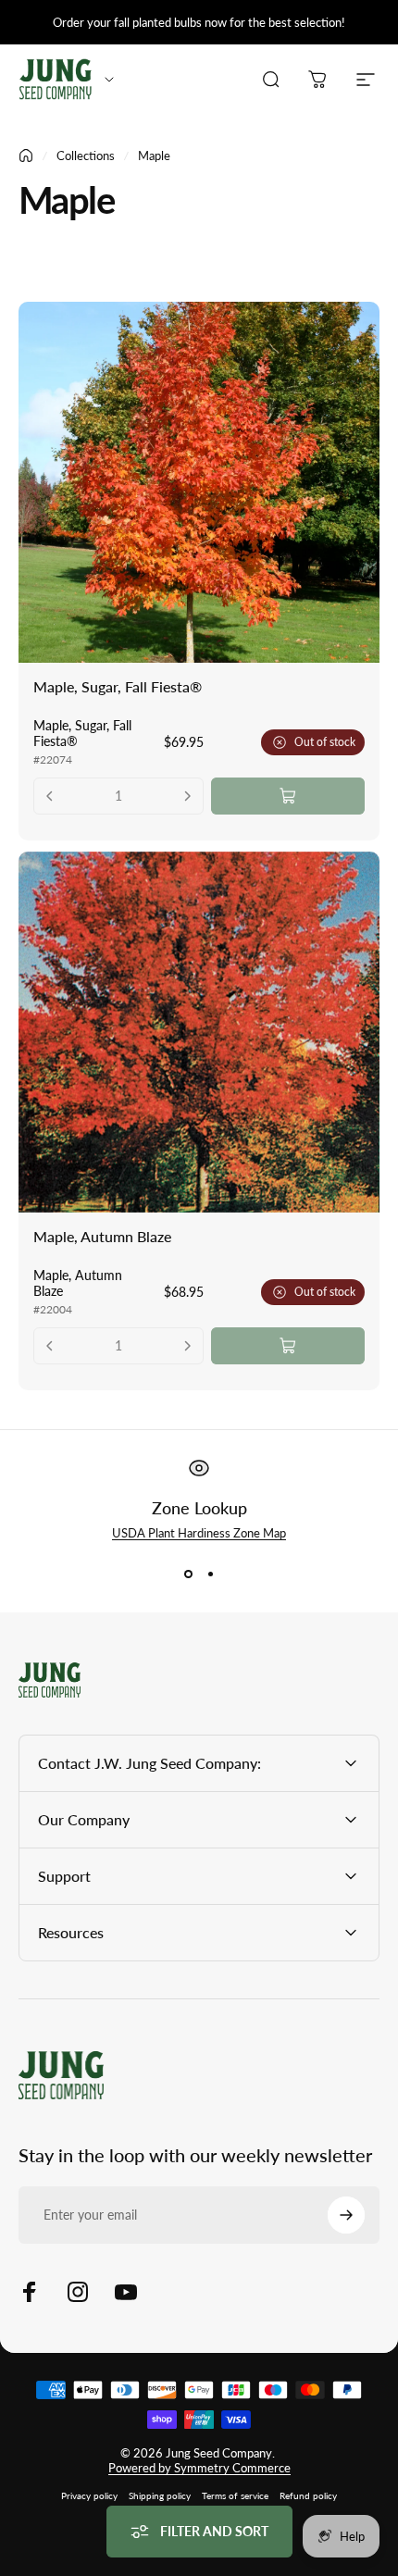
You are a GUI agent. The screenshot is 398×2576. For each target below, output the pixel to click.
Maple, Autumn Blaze (102, 1236)
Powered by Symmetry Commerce (199, 2468)
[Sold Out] (288, 796)
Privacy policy (89, 2495)
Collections (86, 156)
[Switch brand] (109, 80)
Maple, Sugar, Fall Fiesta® (118, 686)
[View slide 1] (188, 1574)
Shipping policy (160, 2495)
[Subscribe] (346, 2215)
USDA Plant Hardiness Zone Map (199, 1533)
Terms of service (235, 2495)
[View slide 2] (210, 1574)
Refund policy (308, 2495)
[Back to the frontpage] (26, 156)
